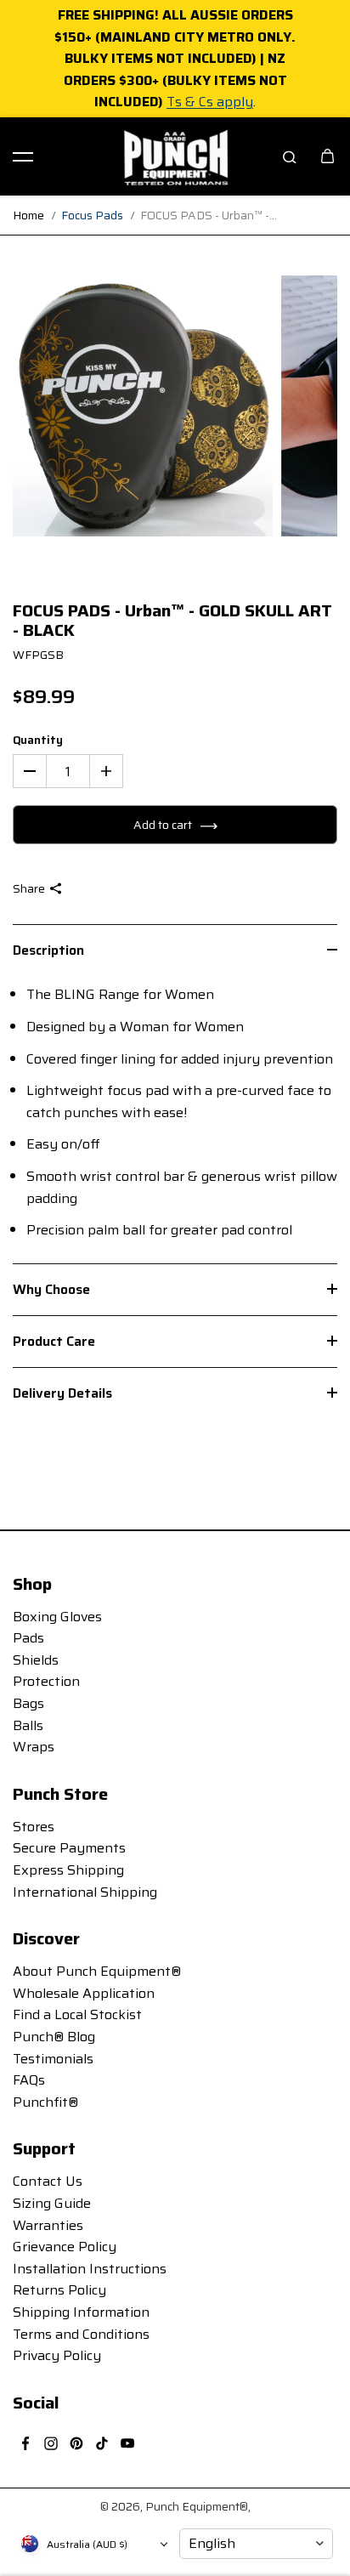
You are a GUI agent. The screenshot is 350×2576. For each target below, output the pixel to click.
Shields (36, 1660)
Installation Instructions (90, 2269)
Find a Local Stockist (77, 2014)
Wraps (34, 1747)
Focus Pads (92, 215)
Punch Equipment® (197, 2506)
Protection (46, 1681)
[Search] (290, 156)
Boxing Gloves (57, 1617)
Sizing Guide (52, 2203)
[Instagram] (51, 2443)
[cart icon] (327, 156)
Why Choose (51, 1289)
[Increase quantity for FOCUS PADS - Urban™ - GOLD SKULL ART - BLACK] (106, 771)
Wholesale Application (84, 1993)
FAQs (29, 2080)
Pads (28, 1638)
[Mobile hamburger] (23, 156)
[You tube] (127, 2443)
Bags (28, 1703)
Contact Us (48, 2181)
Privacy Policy (57, 2355)
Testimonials (53, 2059)
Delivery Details (62, 1393)
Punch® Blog (54, 2037)
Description (48, 950)
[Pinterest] (76, 2443)
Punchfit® (45, 2102)
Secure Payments (69, 1848)
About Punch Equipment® (97, 1971)
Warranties (48, 2225)
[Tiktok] (102, 2443)
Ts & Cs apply (210, 102)
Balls (28, 1725)
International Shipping (85, 1892)
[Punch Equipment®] (175, 156)
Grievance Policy (65, 2247)
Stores (34, 1827)
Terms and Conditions (81, 2334)
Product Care (54, 1341)
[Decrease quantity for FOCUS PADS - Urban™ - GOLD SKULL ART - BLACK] (30, 771)
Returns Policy (59, 2290)
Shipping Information (81, 2312)
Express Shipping (68, 1870)
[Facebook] (25, 2443)
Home (28, 215)
